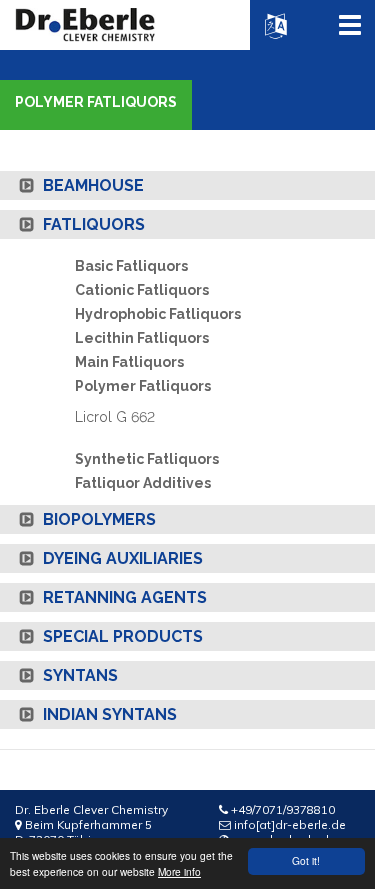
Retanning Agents (123, 597)
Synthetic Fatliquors (147, 459)
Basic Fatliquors (131, 266)
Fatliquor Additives (143, 483)
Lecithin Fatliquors (142, 338)
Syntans (78, 675)
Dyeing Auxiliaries (121, 558)
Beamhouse (91, 185)
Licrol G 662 (115, 417)
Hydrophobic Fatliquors (158, 314)
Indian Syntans (108, 714)
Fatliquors (92, 224)
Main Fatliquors (129, 362)
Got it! (306, 860)
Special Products (121, 636)
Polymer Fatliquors (143, 386)
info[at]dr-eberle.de (290, 824)
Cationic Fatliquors (142, 290)
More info (179, 871)
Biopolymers (97, 519)
